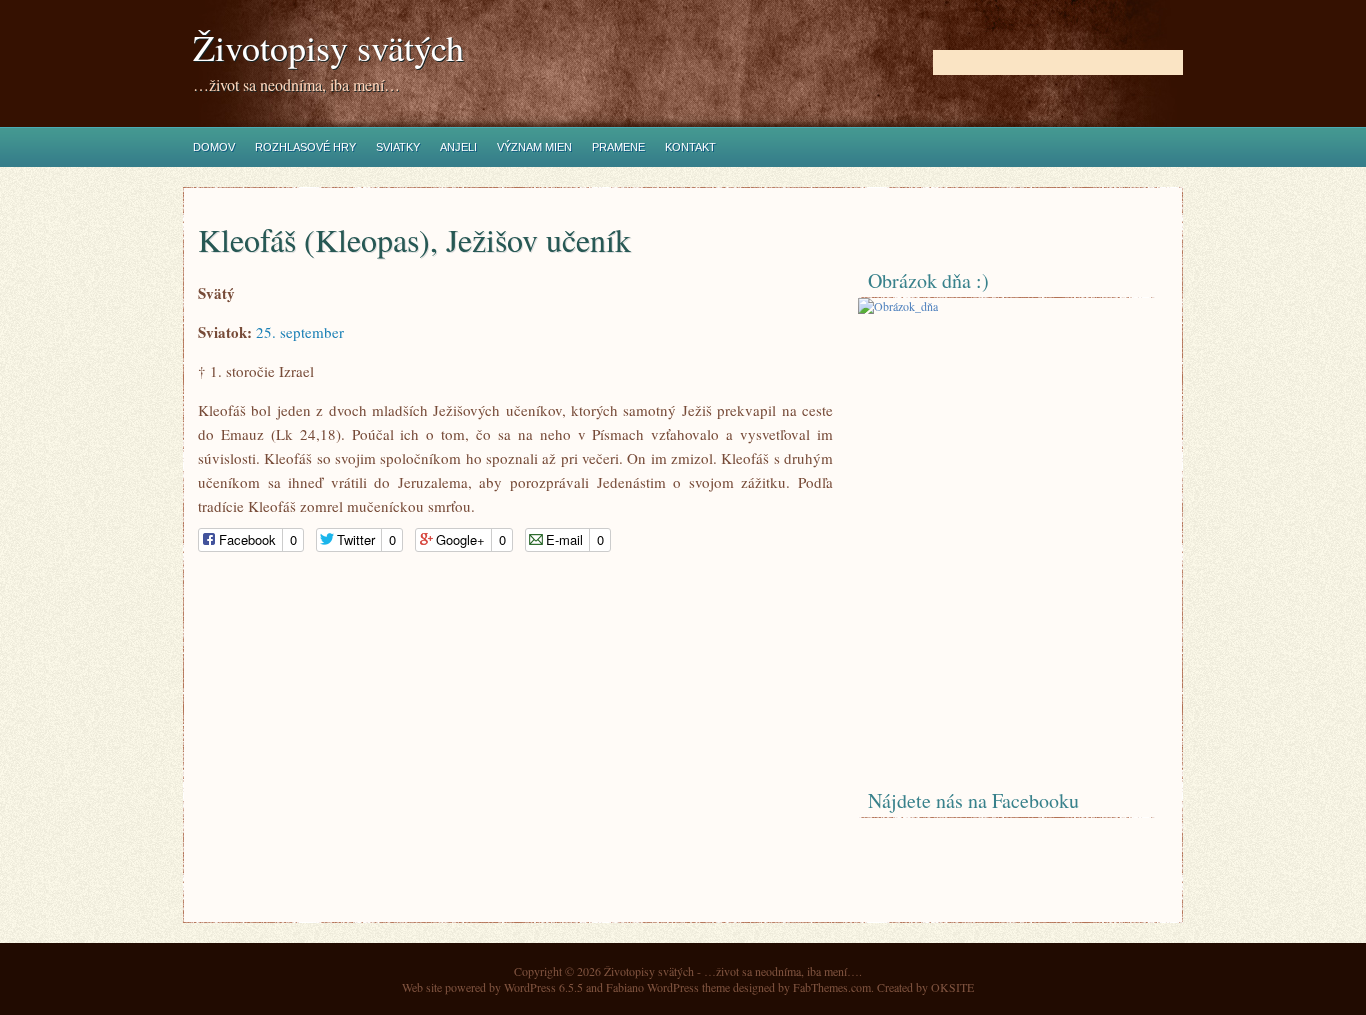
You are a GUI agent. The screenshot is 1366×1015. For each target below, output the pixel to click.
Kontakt (690, 147)
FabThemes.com (832, 987)
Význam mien (534, 147)
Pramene (618, 147)
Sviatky (398, 147)
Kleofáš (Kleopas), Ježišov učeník (414, 239)
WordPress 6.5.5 (543, 987)
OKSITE (952, 987)
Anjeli (458, 147)
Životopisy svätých (328, 47)
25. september (300, 332)
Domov (214, 147)
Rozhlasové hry (305, 147)
